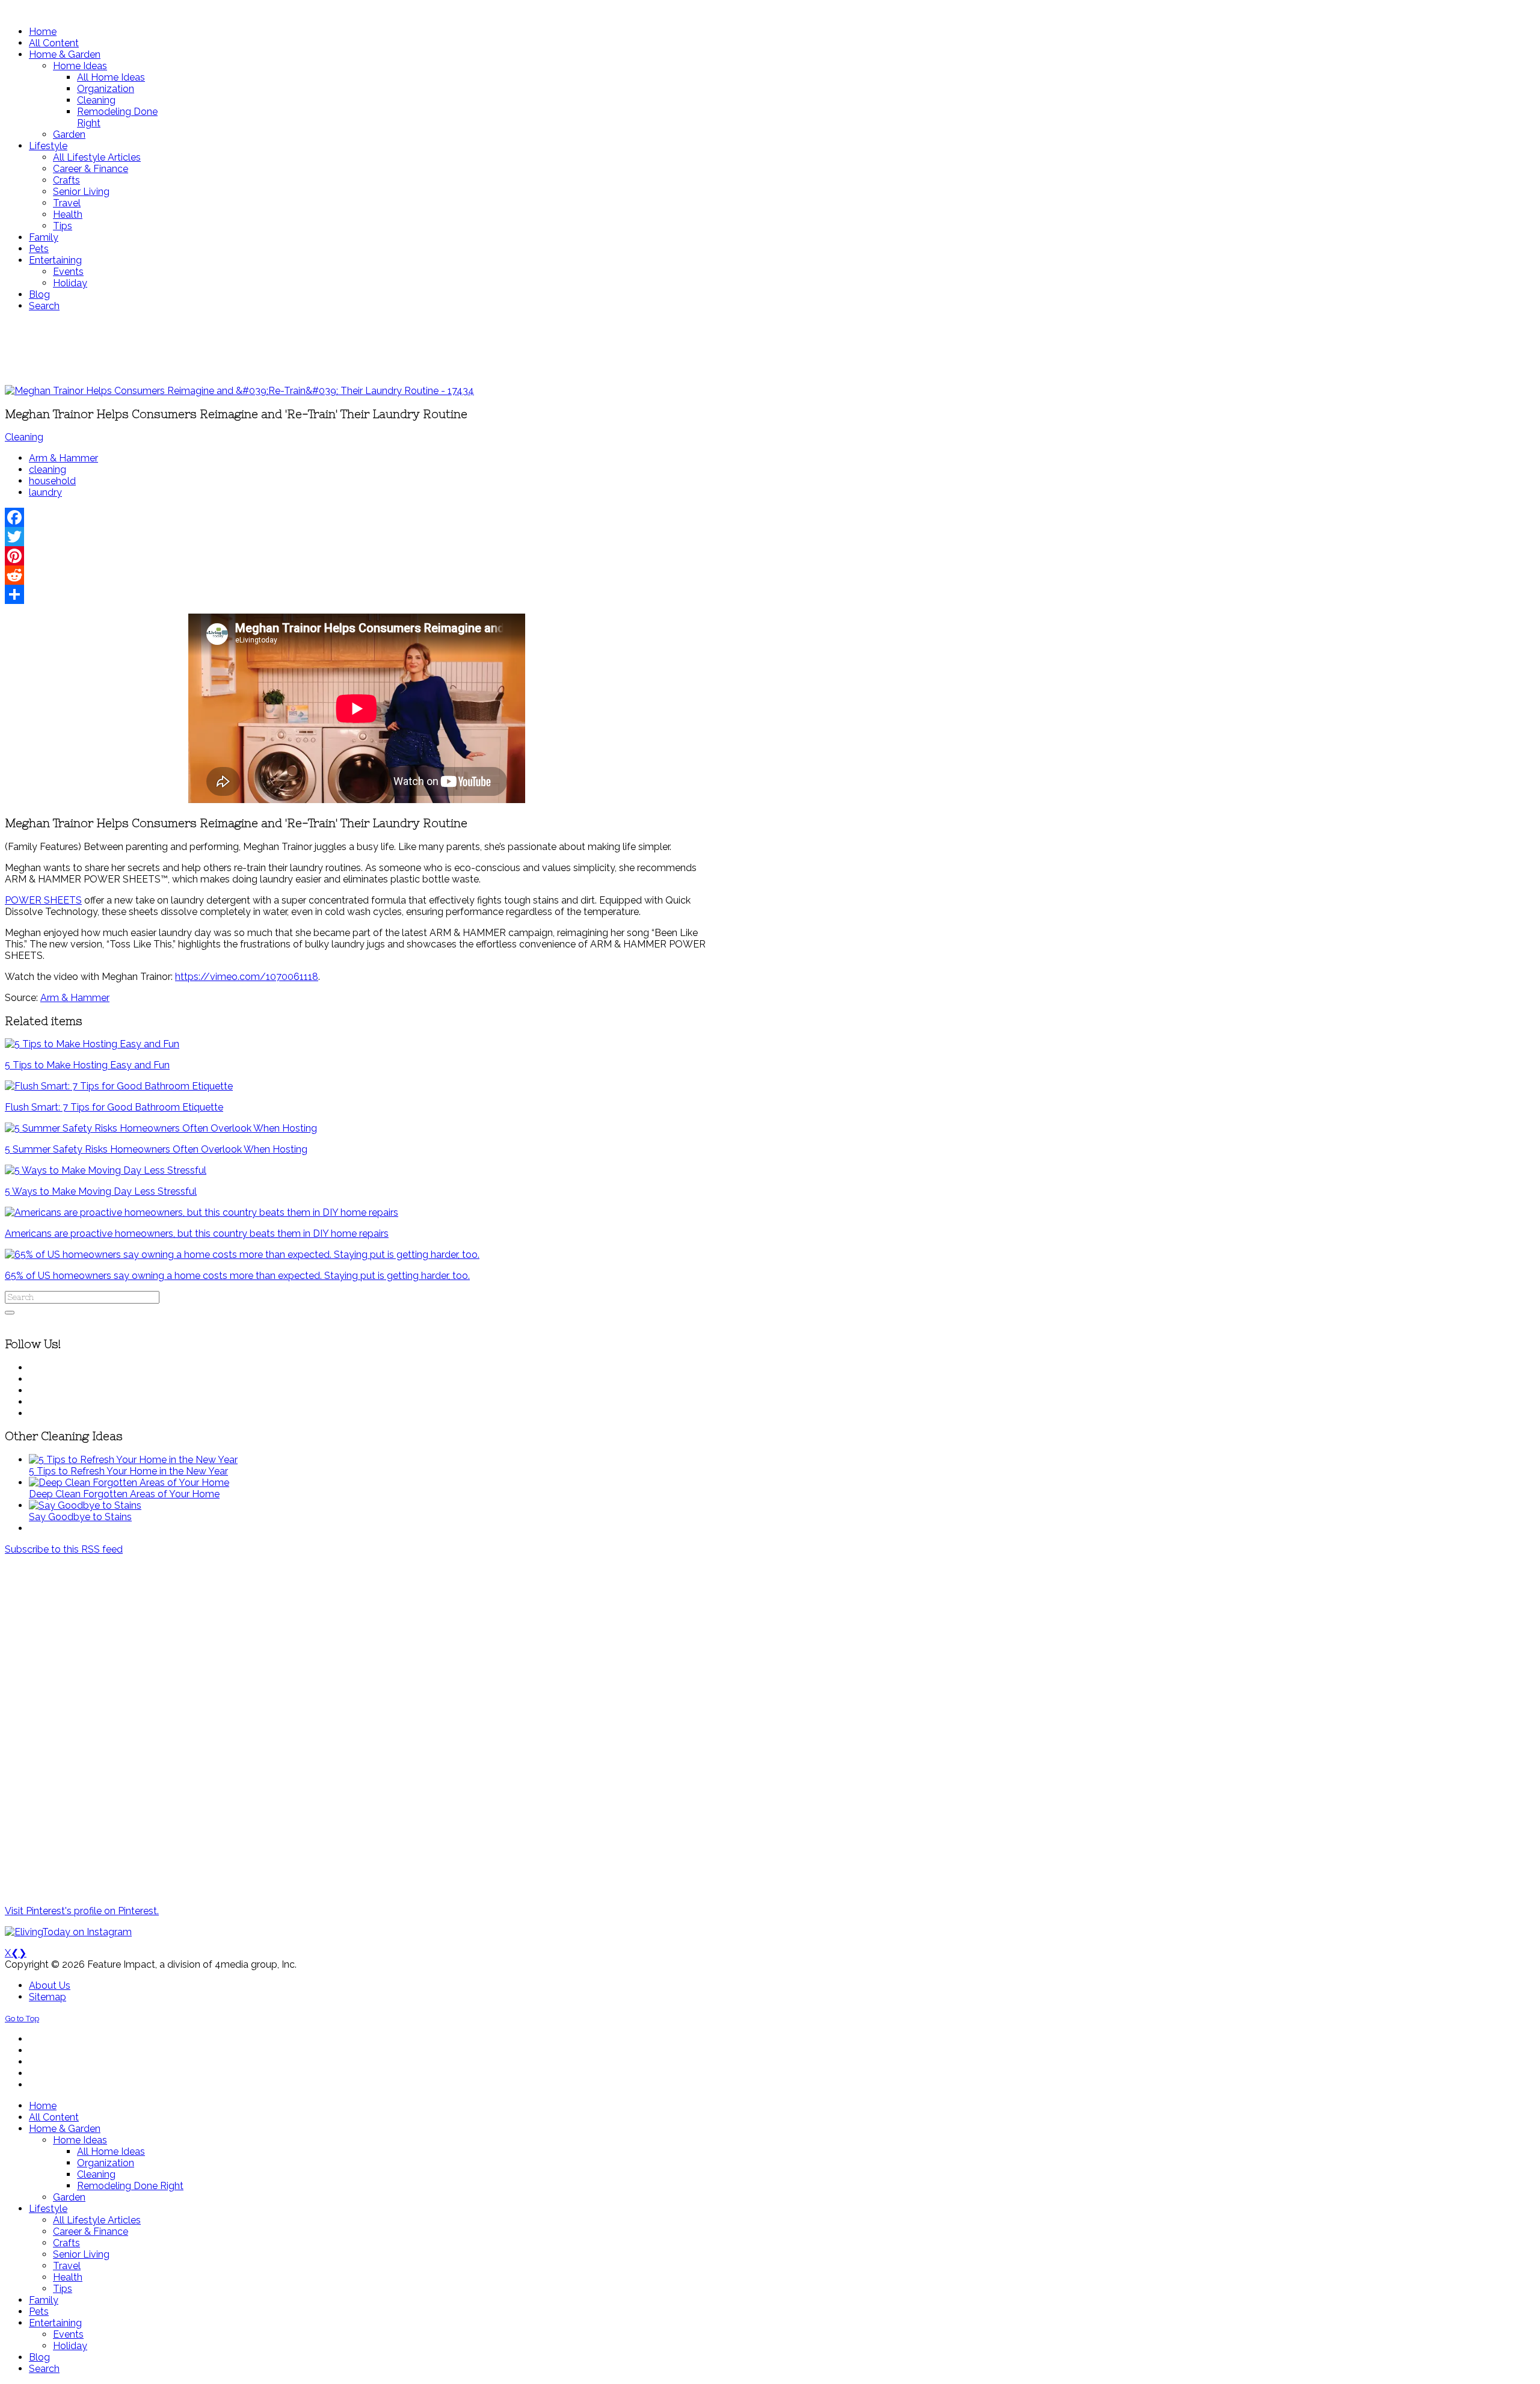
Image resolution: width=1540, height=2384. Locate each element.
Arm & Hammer (63, 458)
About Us (50, 1985)
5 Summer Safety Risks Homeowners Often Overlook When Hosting (156, 1149)
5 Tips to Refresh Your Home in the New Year (128, 1471)
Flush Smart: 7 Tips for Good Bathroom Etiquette (114, 1107)
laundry (45, 492)
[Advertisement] (357, 348)
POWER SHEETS (43, 900)
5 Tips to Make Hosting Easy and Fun (87, 1065)
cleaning (48, 470)
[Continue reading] (133, 1460)
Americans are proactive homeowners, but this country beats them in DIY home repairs (197, 1234)
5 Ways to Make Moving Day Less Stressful (101, 1191)
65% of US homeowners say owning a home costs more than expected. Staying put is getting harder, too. (237, 1276)
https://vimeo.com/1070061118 (247, 977)
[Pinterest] (357, 556)
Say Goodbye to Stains (80, 1517)
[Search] (10, 1313)
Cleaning (24, 437)
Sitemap (48, 1997)
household (52, 481)
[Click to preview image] (239, 391)
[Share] (357, 594)
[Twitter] (357, 537)
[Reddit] (357, 575)
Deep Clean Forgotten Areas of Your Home (124, 1494)
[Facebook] (357, 517)
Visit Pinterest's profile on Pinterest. (82, 1911)
